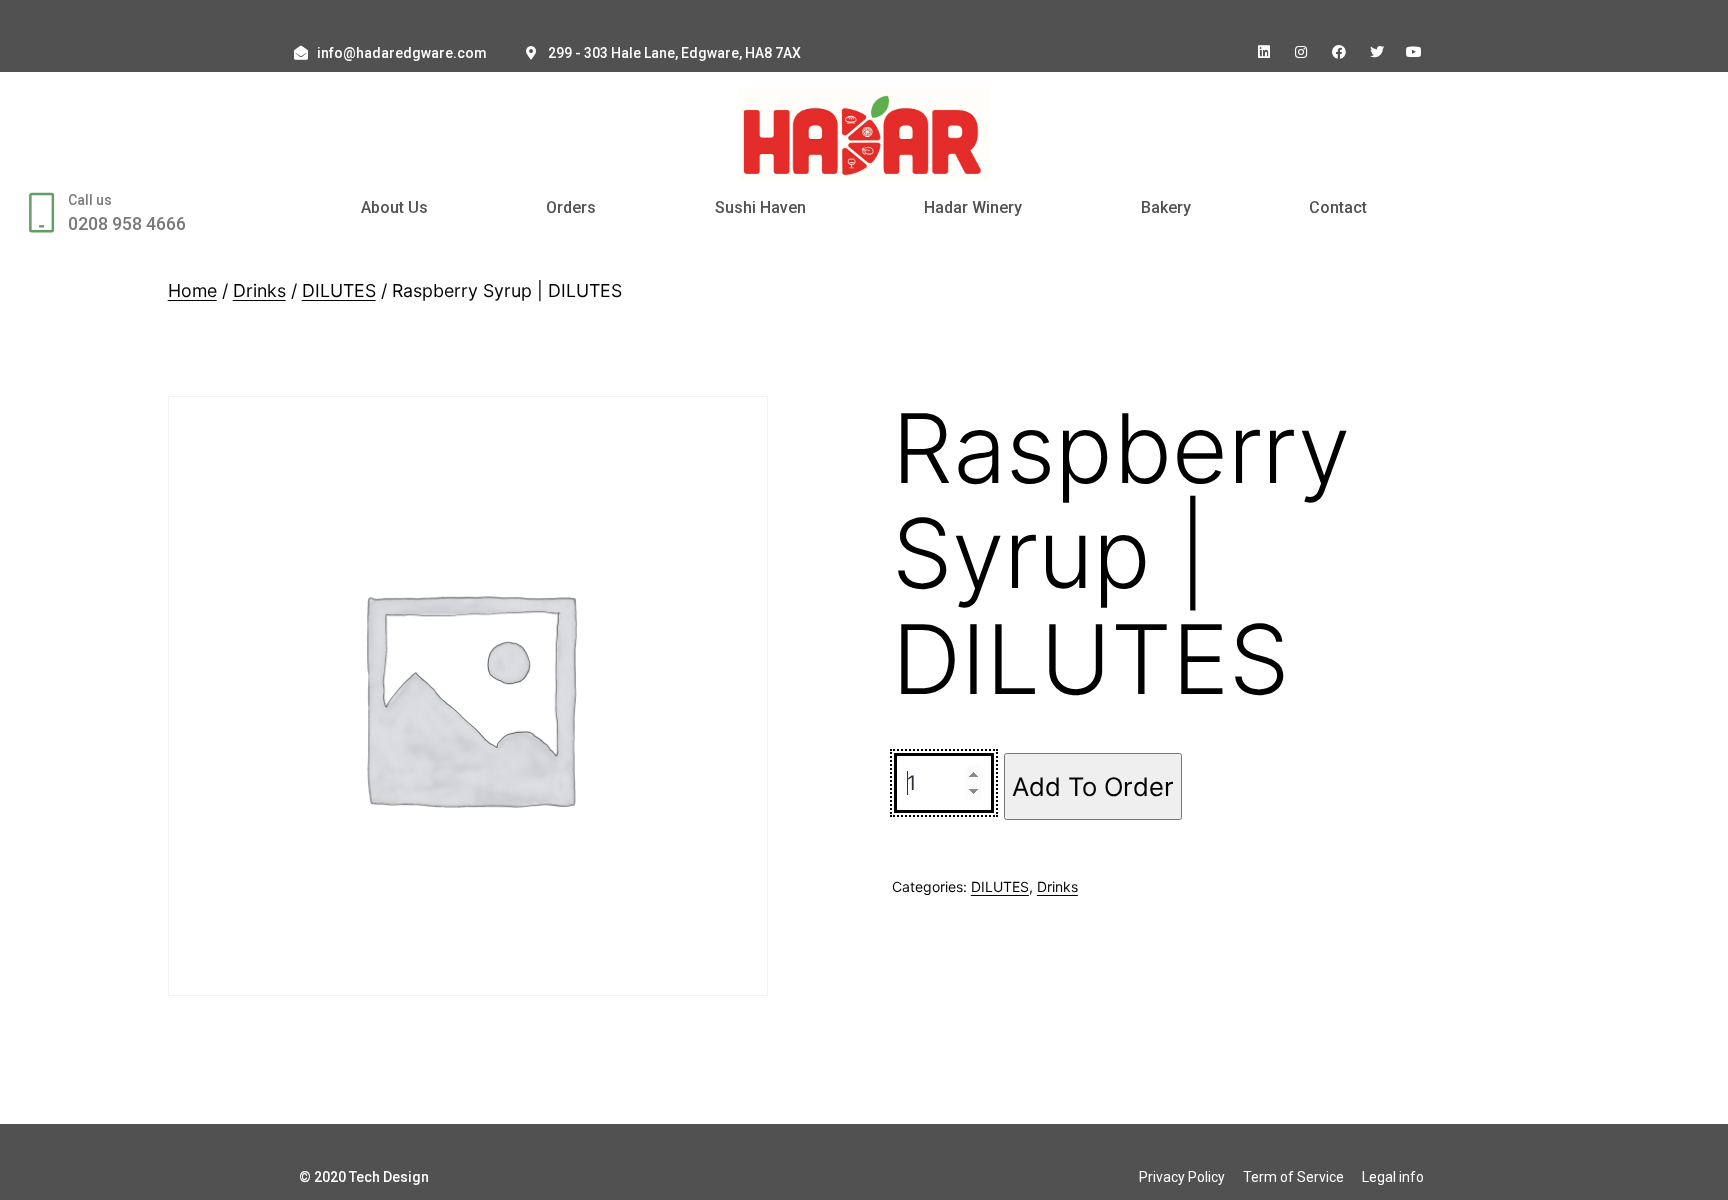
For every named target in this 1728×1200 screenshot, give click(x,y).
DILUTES (339, 290)
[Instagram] (1302, 52)
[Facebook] (1339, 52)
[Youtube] (1414, 52)
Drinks (259, 290)
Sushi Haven (760, 207)
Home (192, 290)
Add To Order (1093, 786)
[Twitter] (1377, 52)
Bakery (1166, 207)
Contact (1338, 207)
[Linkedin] (1264, 52)
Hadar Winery (973, 207)
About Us (394, 207)
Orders (571, 207)
